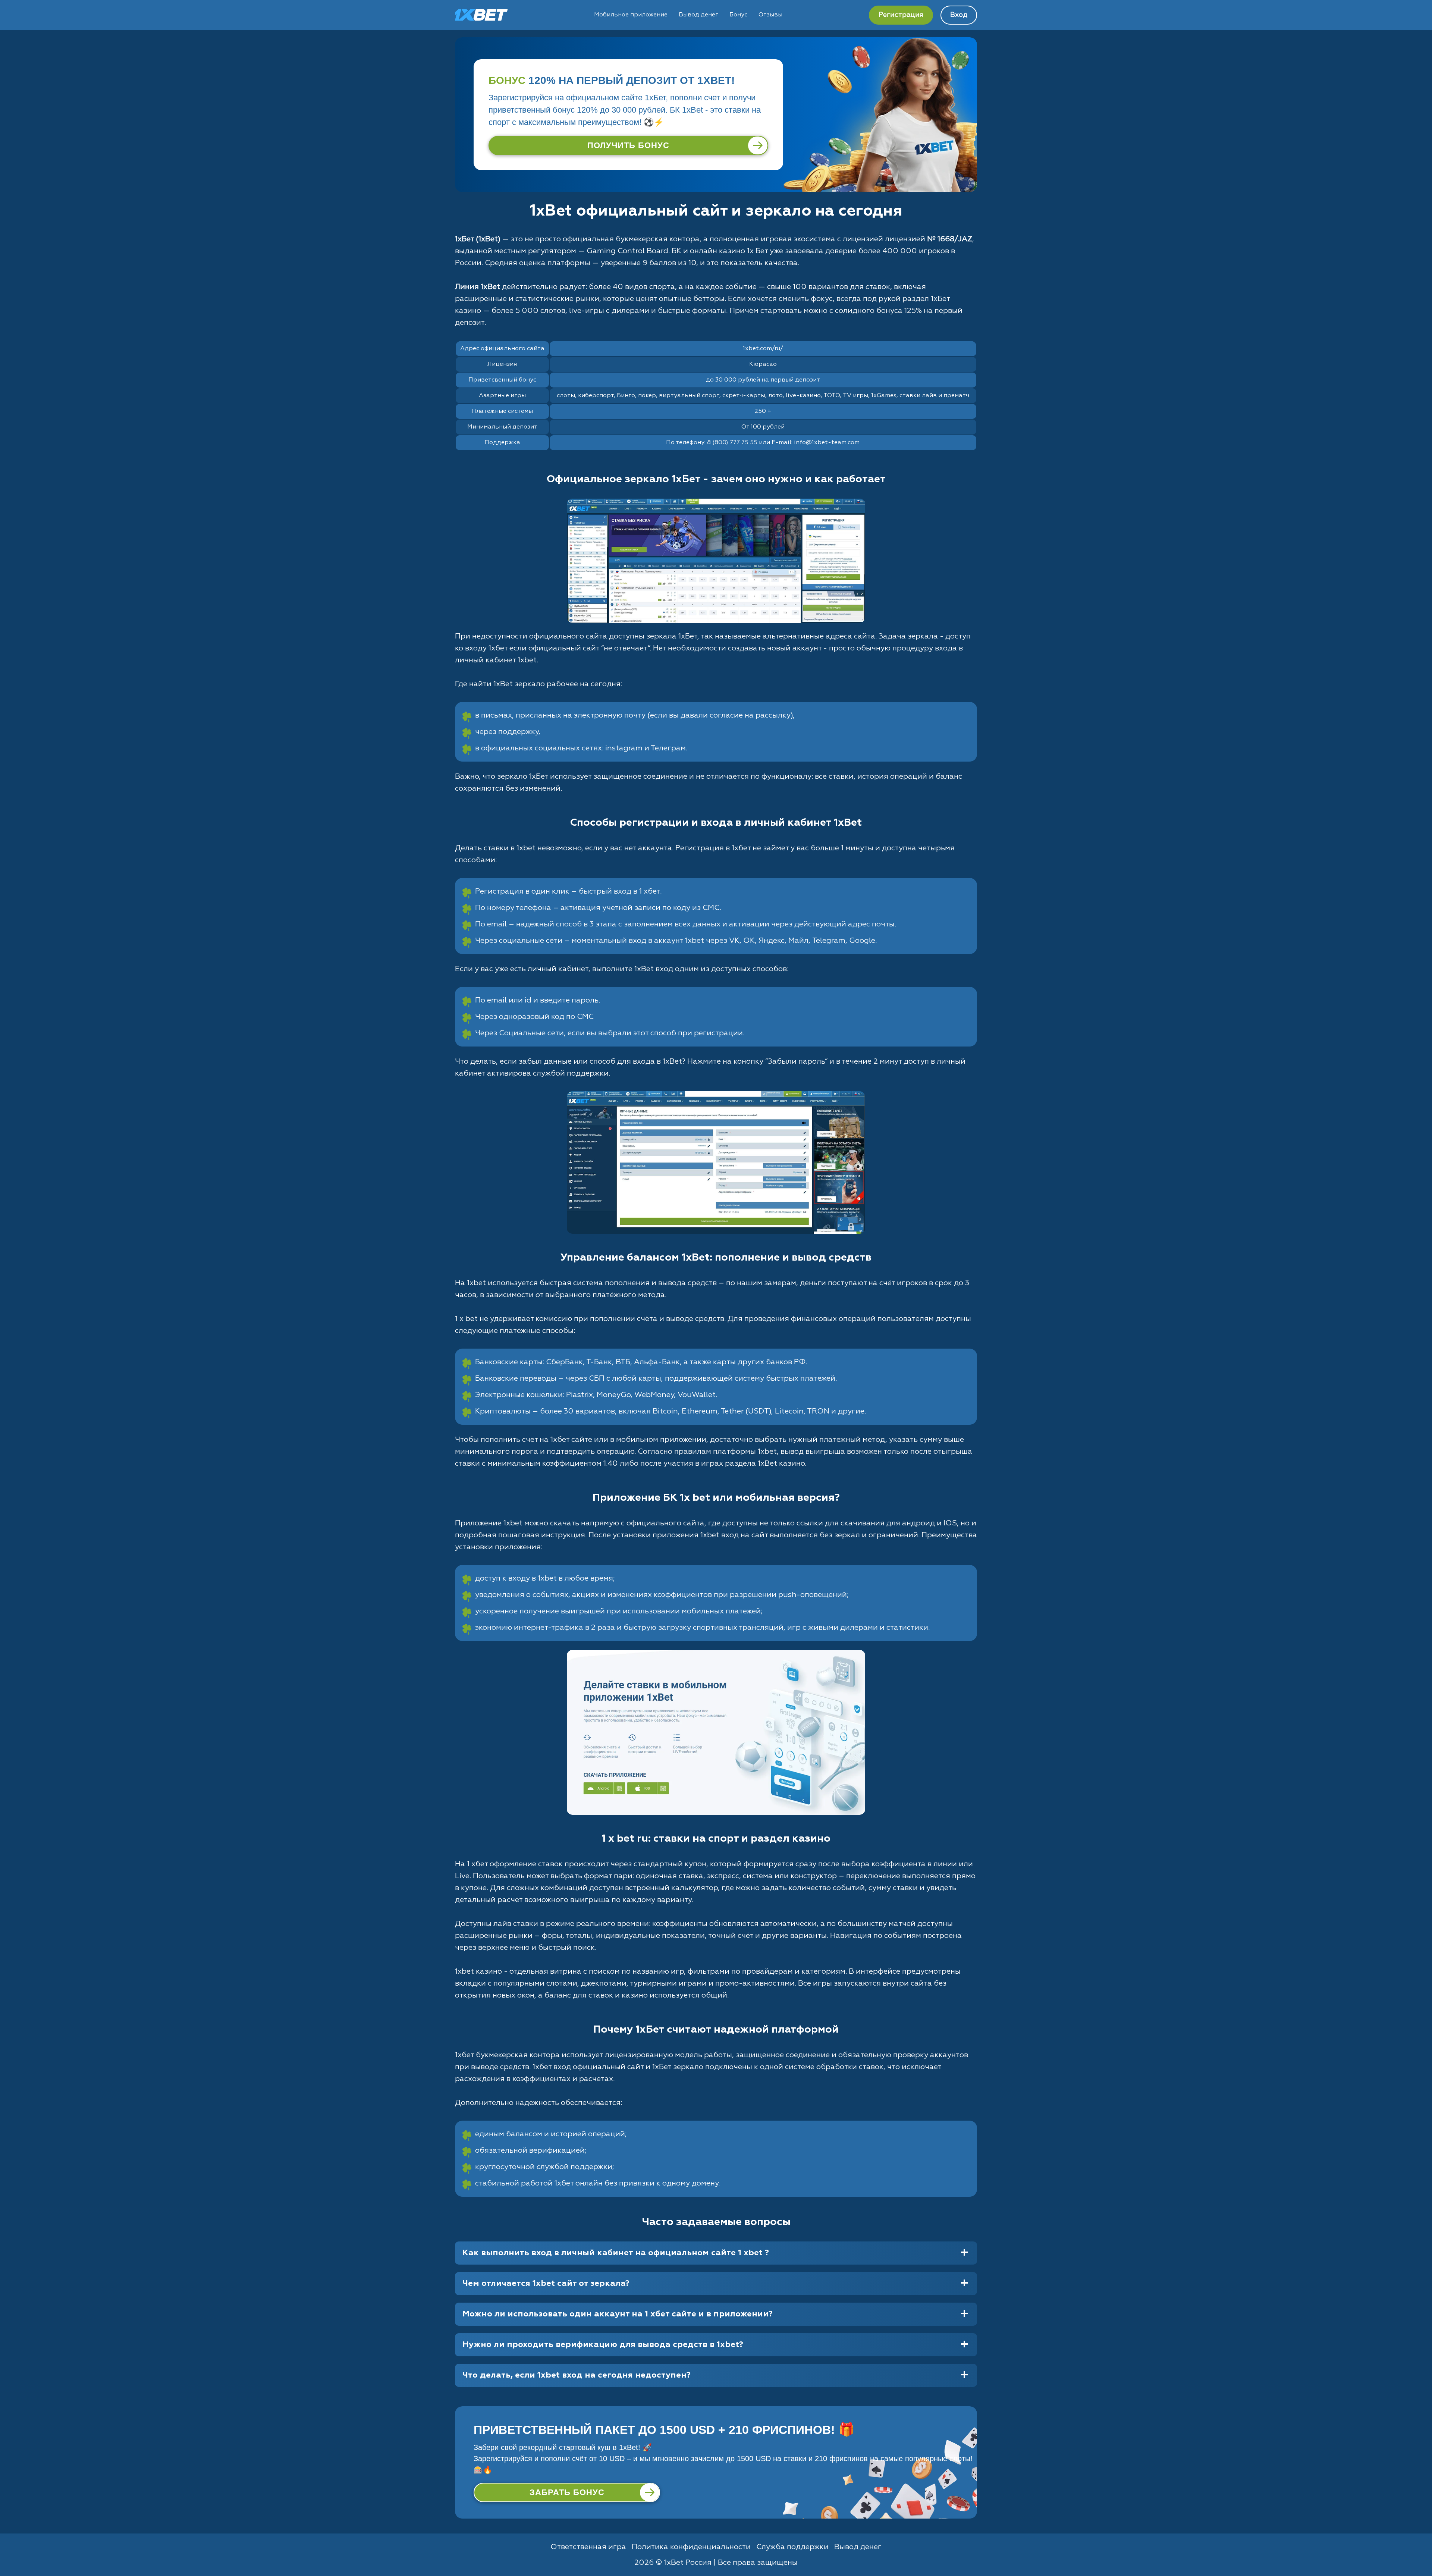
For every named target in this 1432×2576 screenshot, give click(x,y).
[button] (1419, 2548)
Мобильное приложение (631, 15)
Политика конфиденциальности (691, 2547)
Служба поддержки (792, 2547)
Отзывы (770, 15)
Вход (959, 15)
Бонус (738, 15)
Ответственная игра (588, 2547)
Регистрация (901, 15)
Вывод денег (698, 15)
